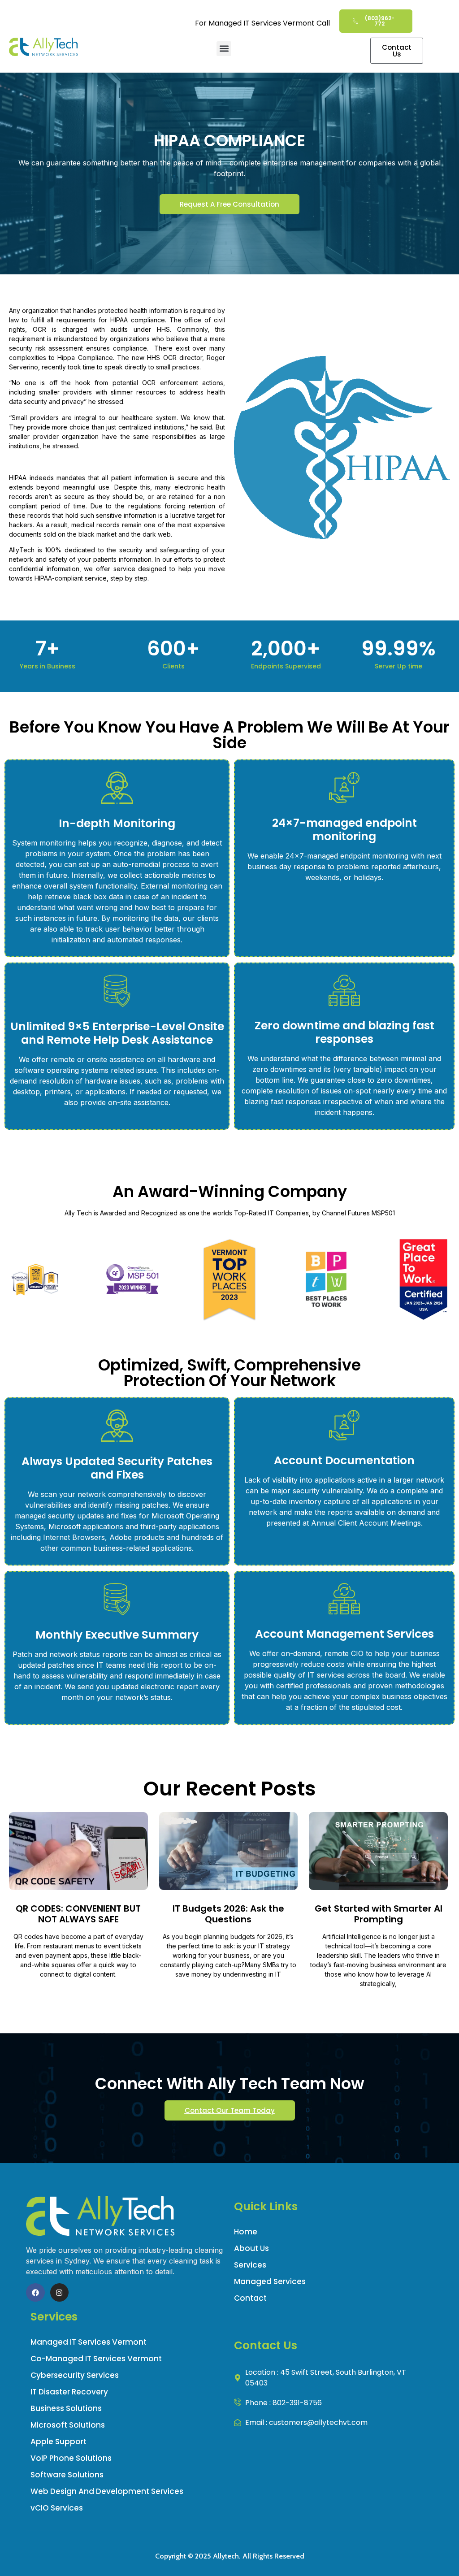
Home (246, 2232)
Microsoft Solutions (68, 2425)
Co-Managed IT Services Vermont (96, 2359)
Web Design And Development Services (107, 2491)
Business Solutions (66, 2408)
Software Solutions (67, 2475)
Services (250, 2265)
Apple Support (58, 2442)
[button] (224, 49)
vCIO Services (57, 2508)
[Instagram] (60, 2293)
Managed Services (270, 2281)
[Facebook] (35, 2293)
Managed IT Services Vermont (89, 2342)
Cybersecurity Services (75, 2375)
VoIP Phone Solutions (71, 2458)
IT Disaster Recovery (69, 2392)
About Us (251, 2248)
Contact (250, 2298)
